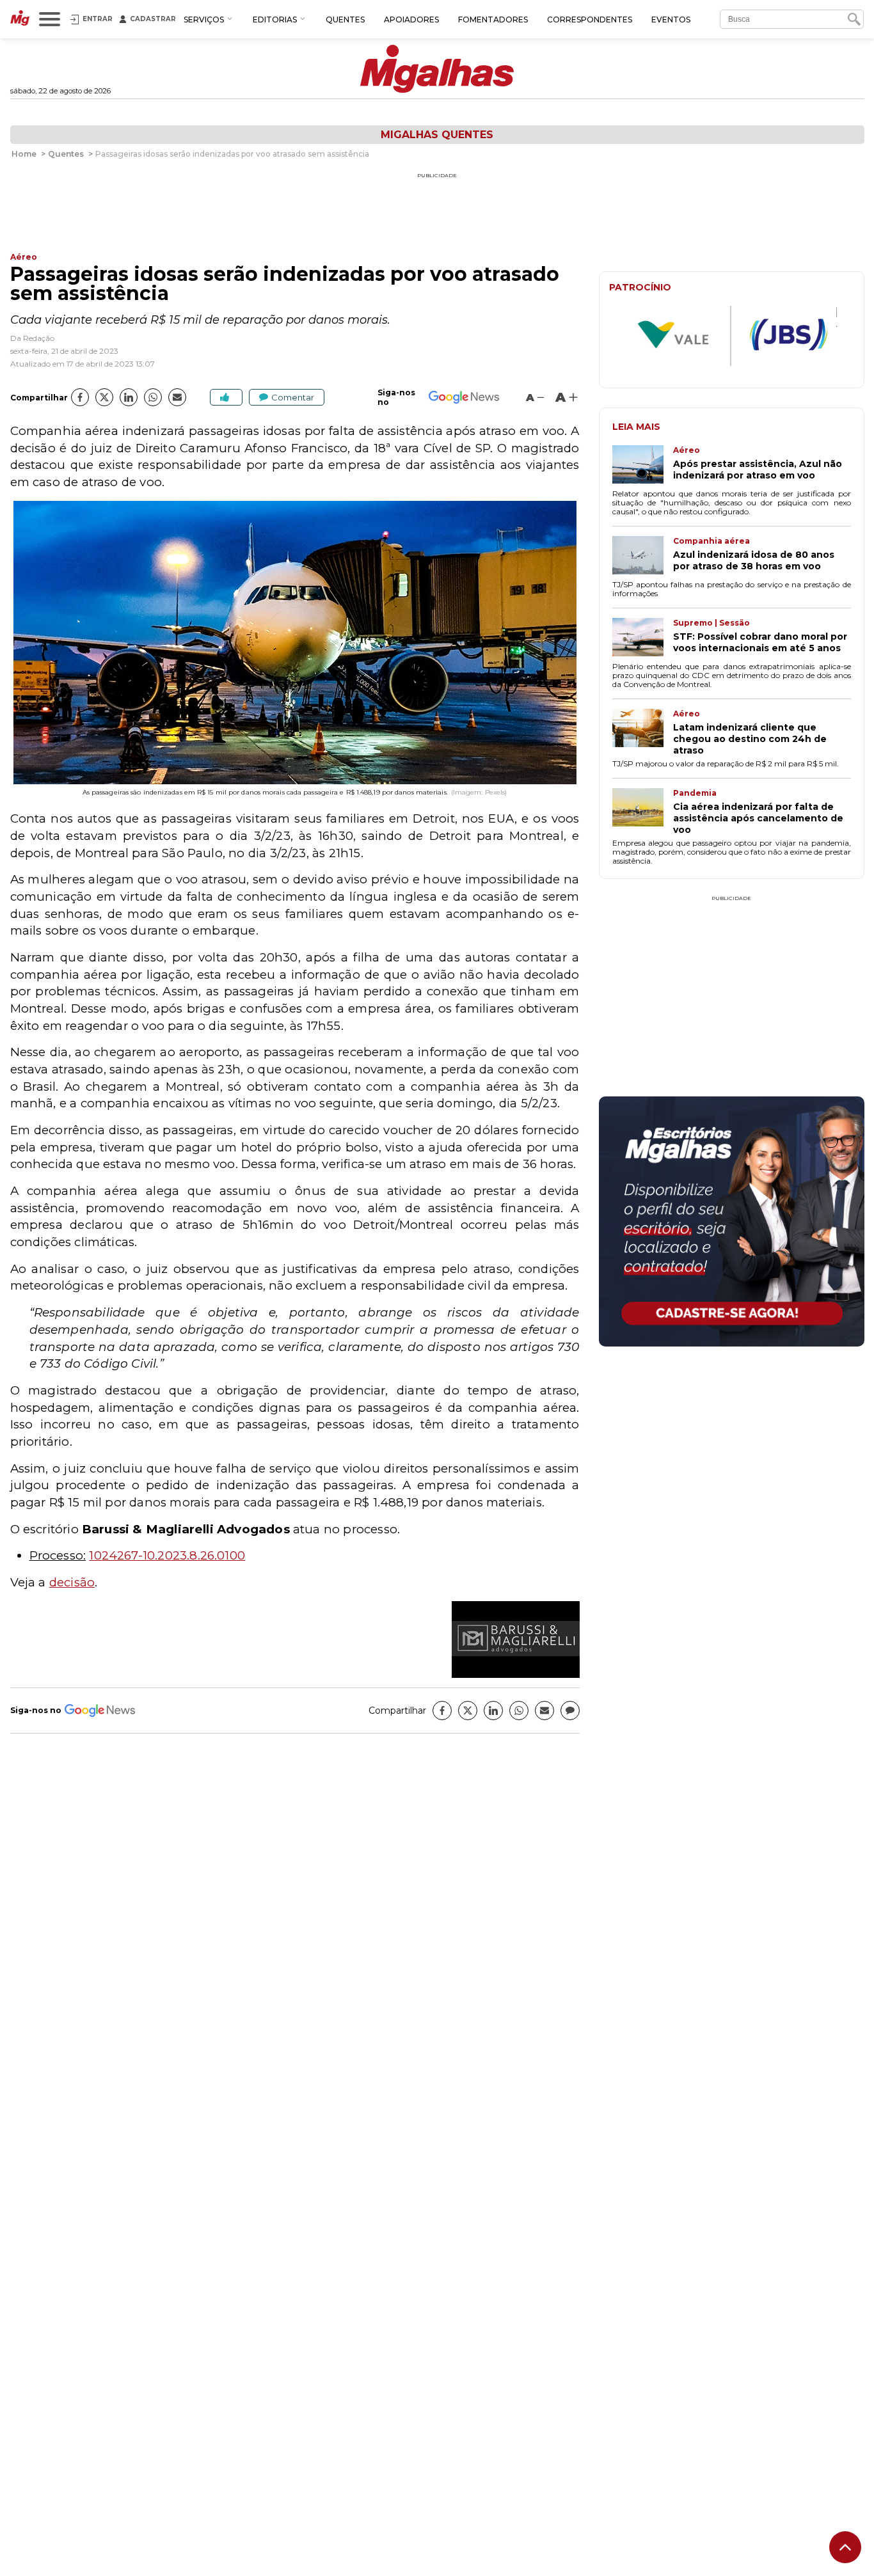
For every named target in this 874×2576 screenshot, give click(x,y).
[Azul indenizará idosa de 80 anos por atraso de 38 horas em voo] (643, 557)
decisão (72, 1582)
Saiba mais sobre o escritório (732, 1329)
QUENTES (345, 20)
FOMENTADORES (493, 20)
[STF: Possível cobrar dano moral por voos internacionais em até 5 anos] (643, 638)
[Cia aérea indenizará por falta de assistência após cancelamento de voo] (643, 812)
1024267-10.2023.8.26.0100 (167, 1555)
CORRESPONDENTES (590, 20)
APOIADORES (411, 20)
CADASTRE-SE (816, 1140)
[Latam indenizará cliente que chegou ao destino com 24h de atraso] (643, 732)
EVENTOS (671, 20)
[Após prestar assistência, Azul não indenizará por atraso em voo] (643, 466)
